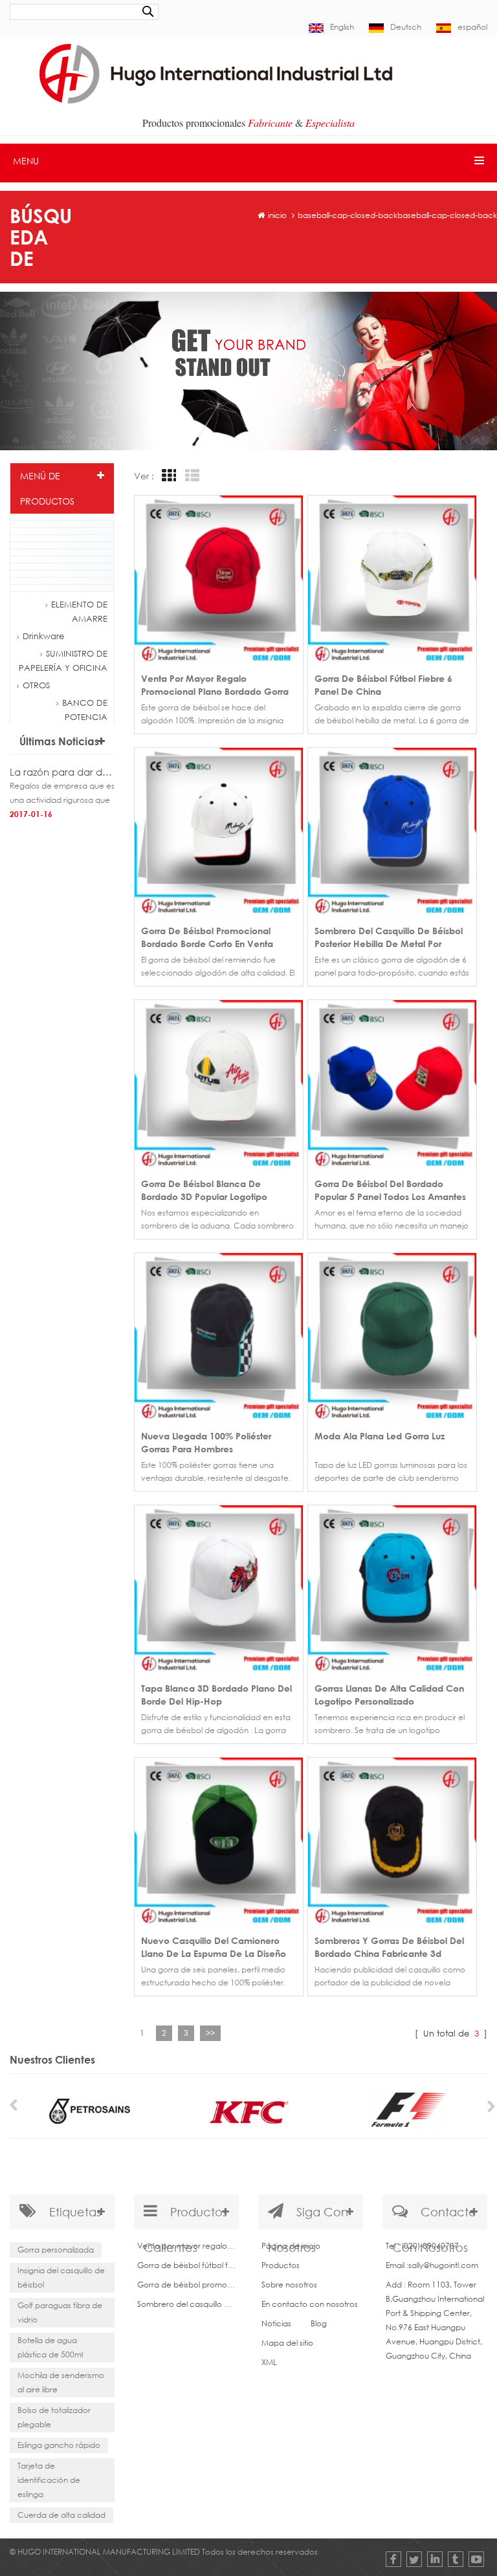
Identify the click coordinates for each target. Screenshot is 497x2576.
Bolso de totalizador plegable (54, 2417)
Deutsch (406, 27)
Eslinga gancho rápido (59, 2445)
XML (269, 2362)
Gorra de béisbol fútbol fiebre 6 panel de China (186, 2265)
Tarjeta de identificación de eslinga (49, 2480)
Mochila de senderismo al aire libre (61, 2382)
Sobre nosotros (289, 2285)
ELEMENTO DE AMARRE (79, 611)
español (472, 27)
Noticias (276, 2323)
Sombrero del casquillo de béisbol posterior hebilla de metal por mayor (186, 2304)
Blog (319, 2323)
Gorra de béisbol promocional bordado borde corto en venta (186, 2285)
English (342, 27)
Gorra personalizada (56, 2250)
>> (210, 2033)
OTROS (36, 685)
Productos (281, 2265)
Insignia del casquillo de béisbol (61, 2277)
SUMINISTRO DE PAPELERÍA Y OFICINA (63, 660)
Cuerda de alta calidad (61, 2515)
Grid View (167, 476)
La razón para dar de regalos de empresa (62, 772)
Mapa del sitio (287, 2343)
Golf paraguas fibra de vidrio (60, 2312)
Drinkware (43, 636)
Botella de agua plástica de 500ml (50, 2347)
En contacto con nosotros (310, 2304)
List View (190, 476)
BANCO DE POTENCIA (85, 710)
